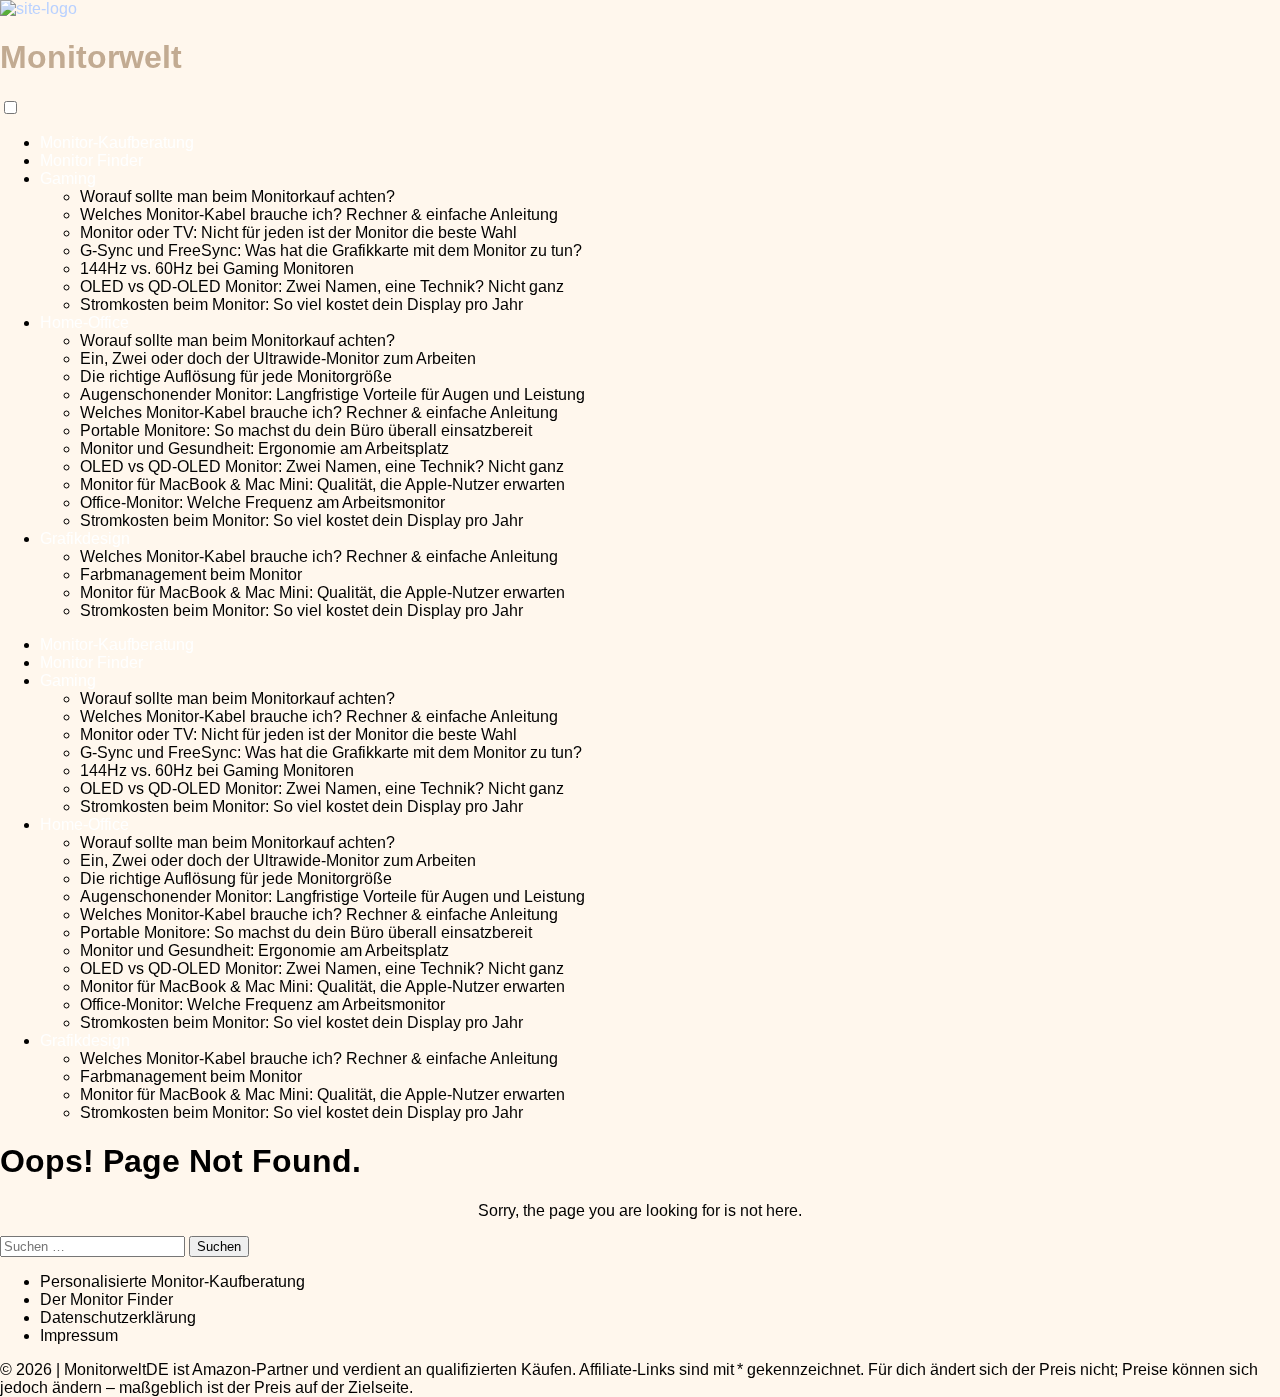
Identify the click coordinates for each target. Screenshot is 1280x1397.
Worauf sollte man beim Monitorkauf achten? (237, 196)
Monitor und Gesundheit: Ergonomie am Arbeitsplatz (264, 448)
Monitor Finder (91, 160)
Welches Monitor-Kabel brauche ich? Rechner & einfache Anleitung (319, 214)
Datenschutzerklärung (118, 1317)
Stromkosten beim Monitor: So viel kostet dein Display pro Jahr (301, 304)
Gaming (68, 178)
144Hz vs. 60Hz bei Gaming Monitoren (217, 268)
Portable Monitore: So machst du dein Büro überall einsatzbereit (306, 430)
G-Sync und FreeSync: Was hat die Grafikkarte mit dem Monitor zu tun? (331, 250)
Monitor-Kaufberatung (117, 142)
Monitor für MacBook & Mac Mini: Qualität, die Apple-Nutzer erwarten (322, 484)
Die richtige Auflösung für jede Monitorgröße (236, 376)
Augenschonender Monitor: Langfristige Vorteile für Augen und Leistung (332, 394)
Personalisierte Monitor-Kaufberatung (172, 1281)
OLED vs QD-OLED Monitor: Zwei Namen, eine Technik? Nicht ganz (322, 286)
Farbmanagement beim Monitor (191, 574)
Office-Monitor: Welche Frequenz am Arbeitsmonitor (262, 502)
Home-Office (84, 322)
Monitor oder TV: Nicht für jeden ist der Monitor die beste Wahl (298, 232)
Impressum (79, 1335)
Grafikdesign (85, 538)
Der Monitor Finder (106, 1299)
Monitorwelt (91, 57)
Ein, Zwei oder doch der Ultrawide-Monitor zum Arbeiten (278, 358)
